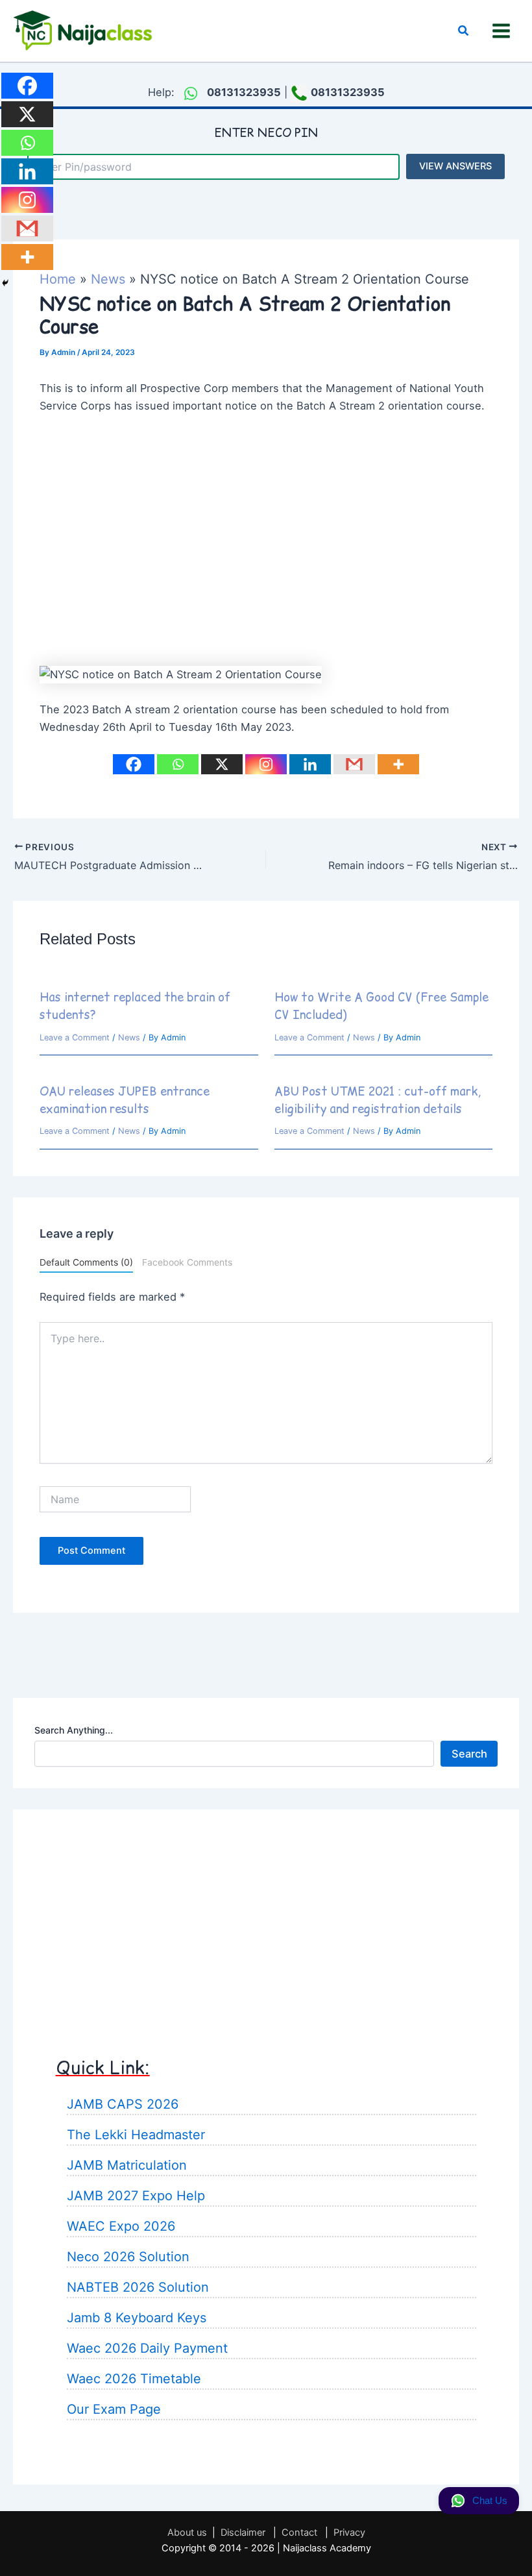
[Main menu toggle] (501, 31)
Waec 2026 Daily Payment (147, 2348)
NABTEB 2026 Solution (138, 2287)
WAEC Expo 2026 (121, 2226)
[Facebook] (134, 764)
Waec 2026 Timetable (134, 2379)
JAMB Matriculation (127, 2165)
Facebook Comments (187, 1262)
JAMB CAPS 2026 (123, 2104)
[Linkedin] (310, 764)
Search (469, 1754)
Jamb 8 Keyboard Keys (137, 2318)
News (129, 1037)
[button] (464, 31)
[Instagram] (266, 764)
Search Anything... (74, 1730)
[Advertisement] (266, 558)
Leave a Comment (75, 1037)
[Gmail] (354, 764)
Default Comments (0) (86, 1262)
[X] (222, 764)
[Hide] (5, 283)
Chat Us (490, 2501)
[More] (398, 764)
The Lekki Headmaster (136, 2135)
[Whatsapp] (178, 764)
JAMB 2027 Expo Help (136, 2196)
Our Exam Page (114, 2409)
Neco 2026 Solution (128, 2257)
